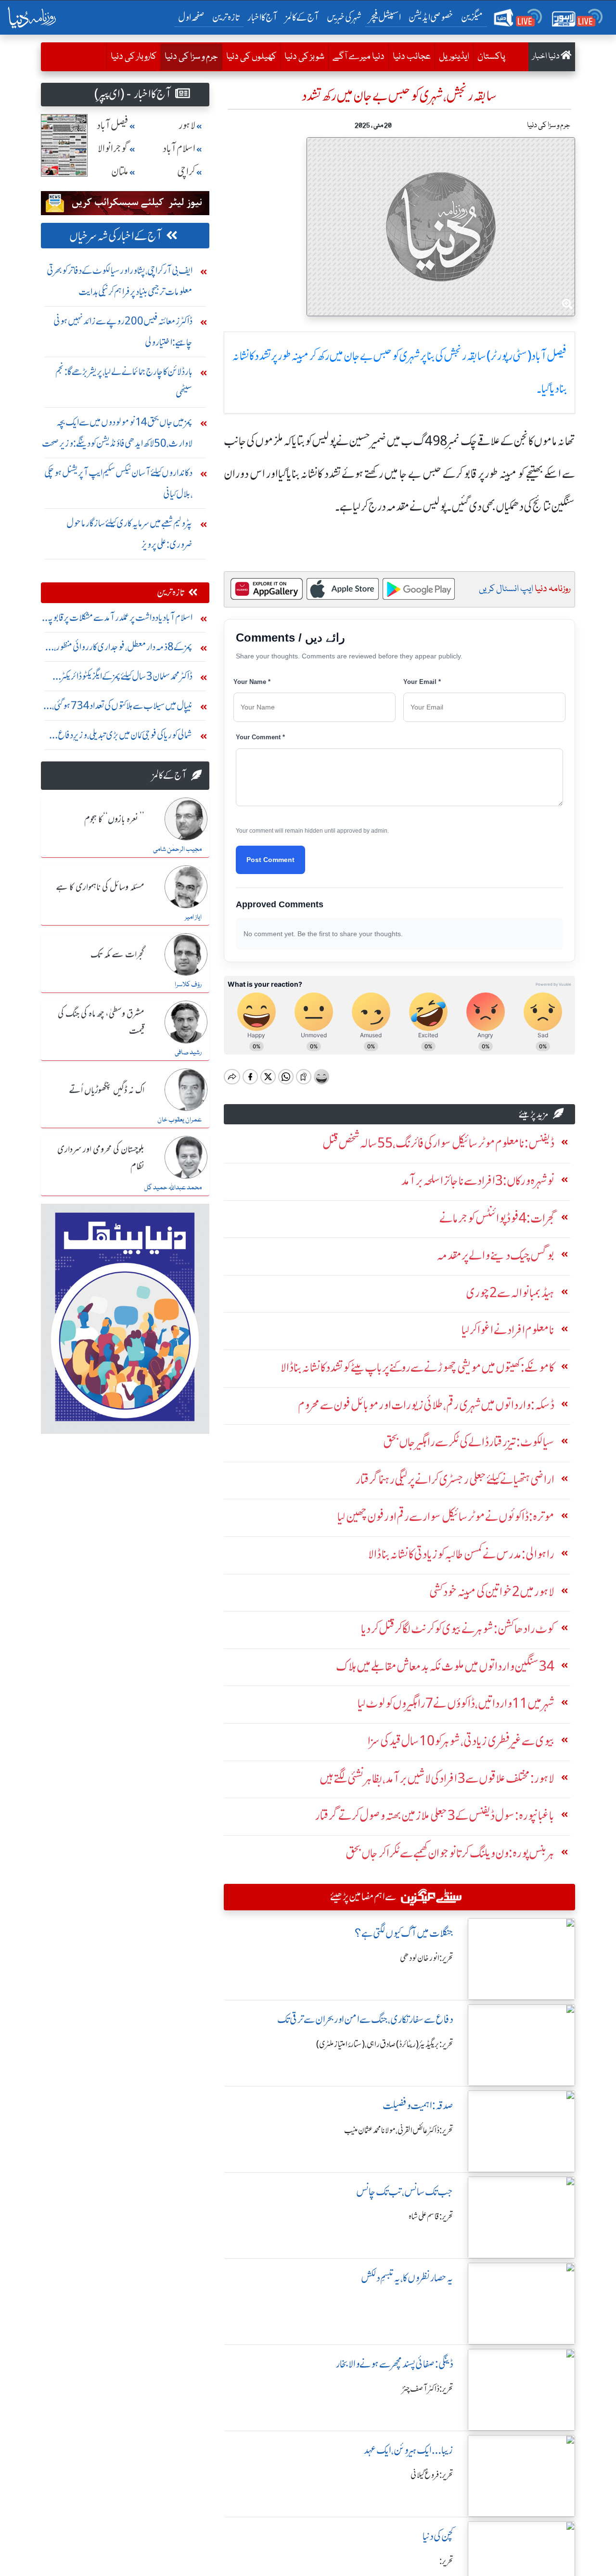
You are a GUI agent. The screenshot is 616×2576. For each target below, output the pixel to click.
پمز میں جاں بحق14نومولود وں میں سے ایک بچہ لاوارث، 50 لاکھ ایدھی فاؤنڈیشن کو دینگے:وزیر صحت (117, 432)
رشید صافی (188, 1053)
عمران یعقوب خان (180, 1120)
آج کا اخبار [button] (263, 17)
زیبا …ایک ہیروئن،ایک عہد (409, 2450)
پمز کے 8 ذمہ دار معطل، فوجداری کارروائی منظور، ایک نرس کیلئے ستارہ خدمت (123, 649)
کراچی (186, 172)
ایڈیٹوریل (454, 57)
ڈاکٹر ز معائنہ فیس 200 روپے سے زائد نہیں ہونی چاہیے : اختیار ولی (123, 331)
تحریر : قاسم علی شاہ (431, 2216)
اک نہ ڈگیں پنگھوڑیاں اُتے (107, 1091)
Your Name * (252, 682)
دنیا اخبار (546, 57)
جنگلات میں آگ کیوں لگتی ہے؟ (404, 1933)
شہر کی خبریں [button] (344, 17)
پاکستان (491, 57)
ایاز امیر (193, 917)
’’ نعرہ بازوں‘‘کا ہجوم (114, 820)
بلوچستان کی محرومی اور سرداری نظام (101, 1158)
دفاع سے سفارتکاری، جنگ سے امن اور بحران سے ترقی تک (365, 2019)
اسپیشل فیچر (385, 17)
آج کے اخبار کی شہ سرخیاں (116, 236)
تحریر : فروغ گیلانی (432, 2475)
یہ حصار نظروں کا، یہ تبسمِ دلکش (407, 2278)
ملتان (120, 172)
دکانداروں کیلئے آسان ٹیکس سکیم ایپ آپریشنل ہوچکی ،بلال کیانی (118, 483)
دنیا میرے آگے (359, 57)
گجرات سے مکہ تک (117, 955)
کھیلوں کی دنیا (251, 57)
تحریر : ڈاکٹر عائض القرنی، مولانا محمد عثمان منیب (399, 2130)
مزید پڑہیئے (534, 1114)
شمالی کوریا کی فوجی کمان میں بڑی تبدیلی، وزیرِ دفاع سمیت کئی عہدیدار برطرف (125, 737)
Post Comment (270, 860)
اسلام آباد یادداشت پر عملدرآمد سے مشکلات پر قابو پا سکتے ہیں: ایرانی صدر (121, 620)
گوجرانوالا (113, 148)
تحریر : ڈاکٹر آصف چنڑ (428, 2389)
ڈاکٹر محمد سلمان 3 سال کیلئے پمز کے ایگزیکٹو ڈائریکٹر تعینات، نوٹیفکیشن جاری (127, 678)
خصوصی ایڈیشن (431, 17)
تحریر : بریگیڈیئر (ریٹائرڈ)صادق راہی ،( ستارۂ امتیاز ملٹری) (385, 2044)
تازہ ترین (226, 17)
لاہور (187, 125)
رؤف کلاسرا (188, 985)
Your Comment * (260, 737)
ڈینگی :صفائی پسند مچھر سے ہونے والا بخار (395, 2364)
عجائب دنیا (412, 57)
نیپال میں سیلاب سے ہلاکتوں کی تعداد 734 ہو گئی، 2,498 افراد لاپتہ (122, 708)
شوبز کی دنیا (304, 57)
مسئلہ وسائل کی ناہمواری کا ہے (100, 888)
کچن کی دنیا (438, 2536)
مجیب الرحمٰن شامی (177, 850)
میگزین (472, 17)
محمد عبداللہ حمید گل (173, 1188)
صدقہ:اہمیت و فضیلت (418, 2106)
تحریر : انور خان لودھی (427, 1958)
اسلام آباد (179, 148)
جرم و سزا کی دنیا (189, 57)
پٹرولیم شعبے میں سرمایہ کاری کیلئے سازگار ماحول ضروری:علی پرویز (129, 534)
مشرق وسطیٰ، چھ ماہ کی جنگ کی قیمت (101, 1023)
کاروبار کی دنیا (134, 57)
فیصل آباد (113, 125)
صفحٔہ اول (193, 17)
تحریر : (446, 2561)
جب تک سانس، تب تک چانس (405, 2192)
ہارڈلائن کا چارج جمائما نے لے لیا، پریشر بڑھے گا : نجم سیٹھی (124, 382)
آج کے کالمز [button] (302, 17)
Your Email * (422, 682)
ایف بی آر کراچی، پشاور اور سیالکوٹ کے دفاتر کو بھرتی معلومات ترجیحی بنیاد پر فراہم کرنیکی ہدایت (120, 281)
